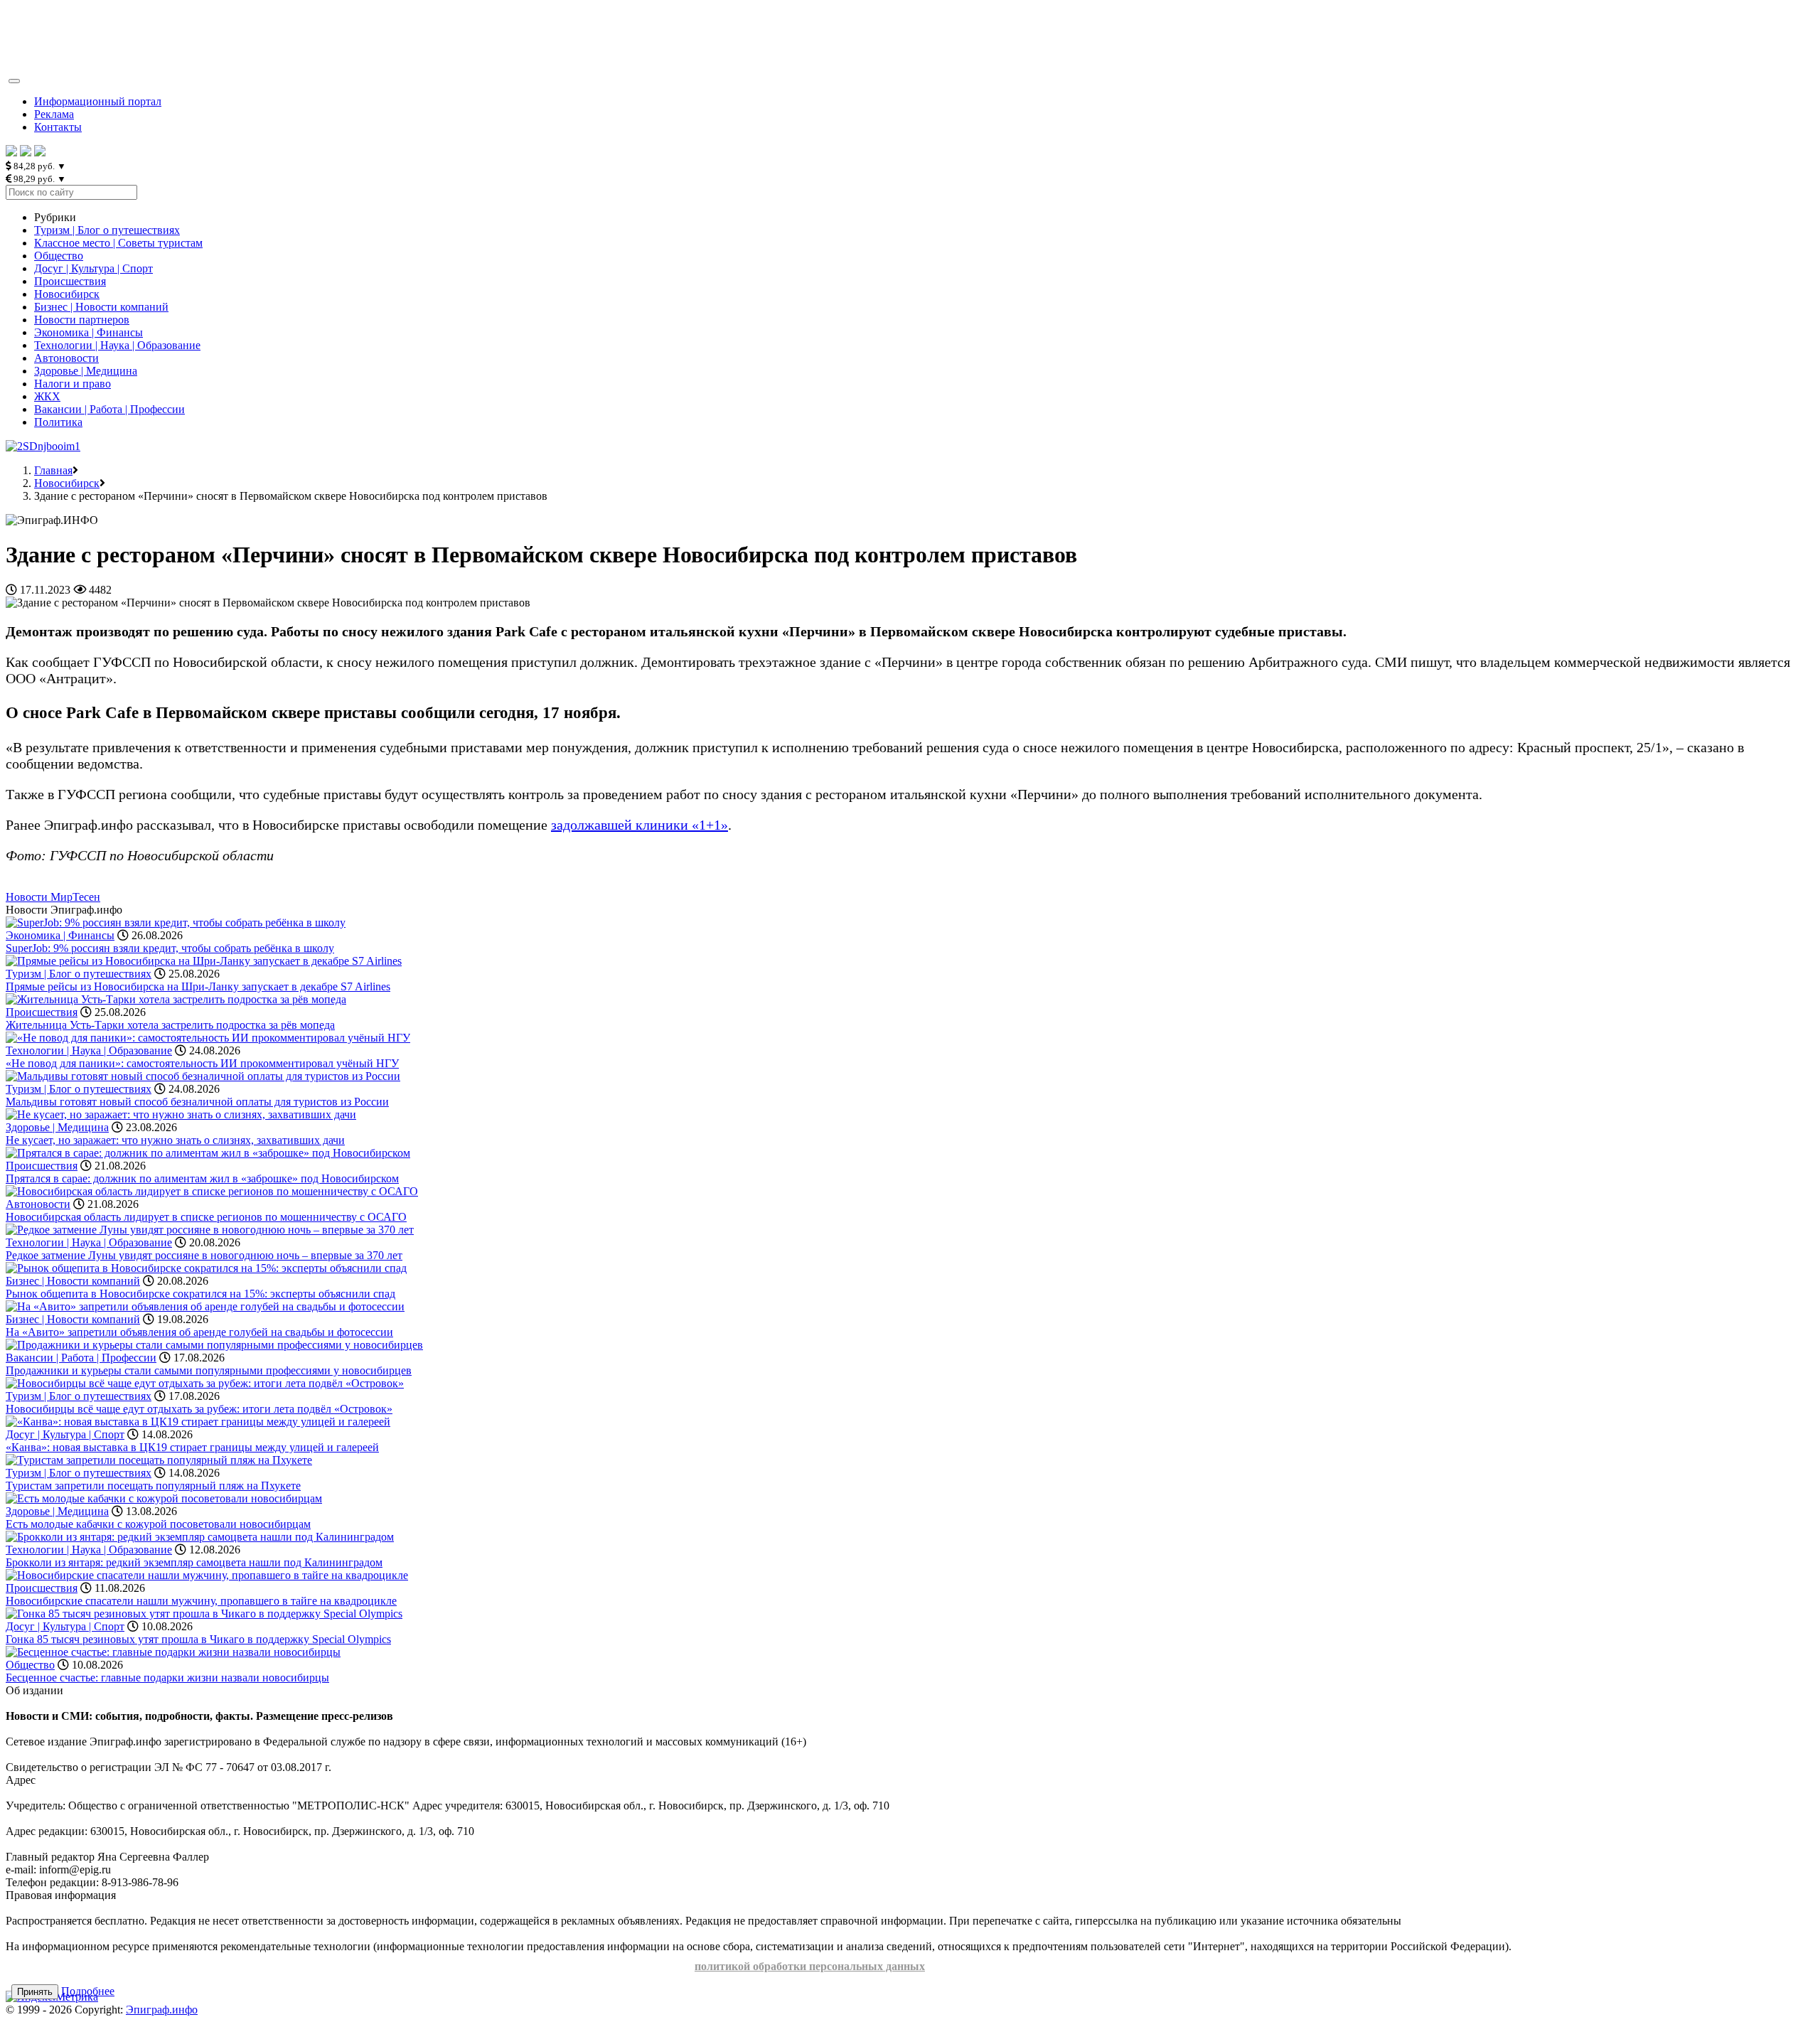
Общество (59, 256)
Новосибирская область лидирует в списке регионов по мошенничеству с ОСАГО (206, 1217)
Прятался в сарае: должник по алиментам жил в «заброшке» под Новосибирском (202, 1178)
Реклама (54, 114)
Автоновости (66, 358)
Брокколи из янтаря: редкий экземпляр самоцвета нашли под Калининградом (194, 1562)
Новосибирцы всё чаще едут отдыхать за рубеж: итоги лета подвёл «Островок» (199, 1409)
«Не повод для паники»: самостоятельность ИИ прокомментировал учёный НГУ (202, 1063)
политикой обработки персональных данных (810, 1966)
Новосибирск (67, 294)
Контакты (58, 127)
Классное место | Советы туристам (118, 243)
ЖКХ (47, 396)
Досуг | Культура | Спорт (93, 268)
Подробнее (88, 1991)
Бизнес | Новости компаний (101, 307)
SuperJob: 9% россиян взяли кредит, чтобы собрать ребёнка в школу (170, 948)
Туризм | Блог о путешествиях (107, 230)
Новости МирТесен (53, 897)
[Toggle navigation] (14, 81)
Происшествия (70, 281)
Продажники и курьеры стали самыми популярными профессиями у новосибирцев (209, 1370)
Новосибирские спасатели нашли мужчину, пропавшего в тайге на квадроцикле (201, 1601)
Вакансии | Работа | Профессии (109, 409)
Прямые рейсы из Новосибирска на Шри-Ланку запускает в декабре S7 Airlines (198, 986)
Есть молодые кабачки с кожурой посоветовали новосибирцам (158, 1524)
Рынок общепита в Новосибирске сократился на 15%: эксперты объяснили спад (200, 1294)
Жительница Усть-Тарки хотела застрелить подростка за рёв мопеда (170, 1025)
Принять (35, 1992)
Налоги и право (73, 384)
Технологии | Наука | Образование (117, 345)
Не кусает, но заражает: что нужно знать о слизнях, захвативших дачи (175, 1140)
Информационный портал (98, 101)
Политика (58, 422)
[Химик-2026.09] (43, 446)
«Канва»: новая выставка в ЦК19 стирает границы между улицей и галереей (192, 1447)
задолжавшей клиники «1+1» (639, 825)
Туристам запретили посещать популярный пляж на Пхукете (153, 1486)
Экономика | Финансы (89, 332)
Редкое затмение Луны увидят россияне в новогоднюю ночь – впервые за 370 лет (204, 1255)
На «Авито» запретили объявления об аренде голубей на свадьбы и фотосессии (199, 1332)
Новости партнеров (82, 320)
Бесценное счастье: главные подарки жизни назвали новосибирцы (167, 1678)
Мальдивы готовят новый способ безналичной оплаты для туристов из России (197, 1102)
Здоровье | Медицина (86, 371)
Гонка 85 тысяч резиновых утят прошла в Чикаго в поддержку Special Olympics (198, 1639)
